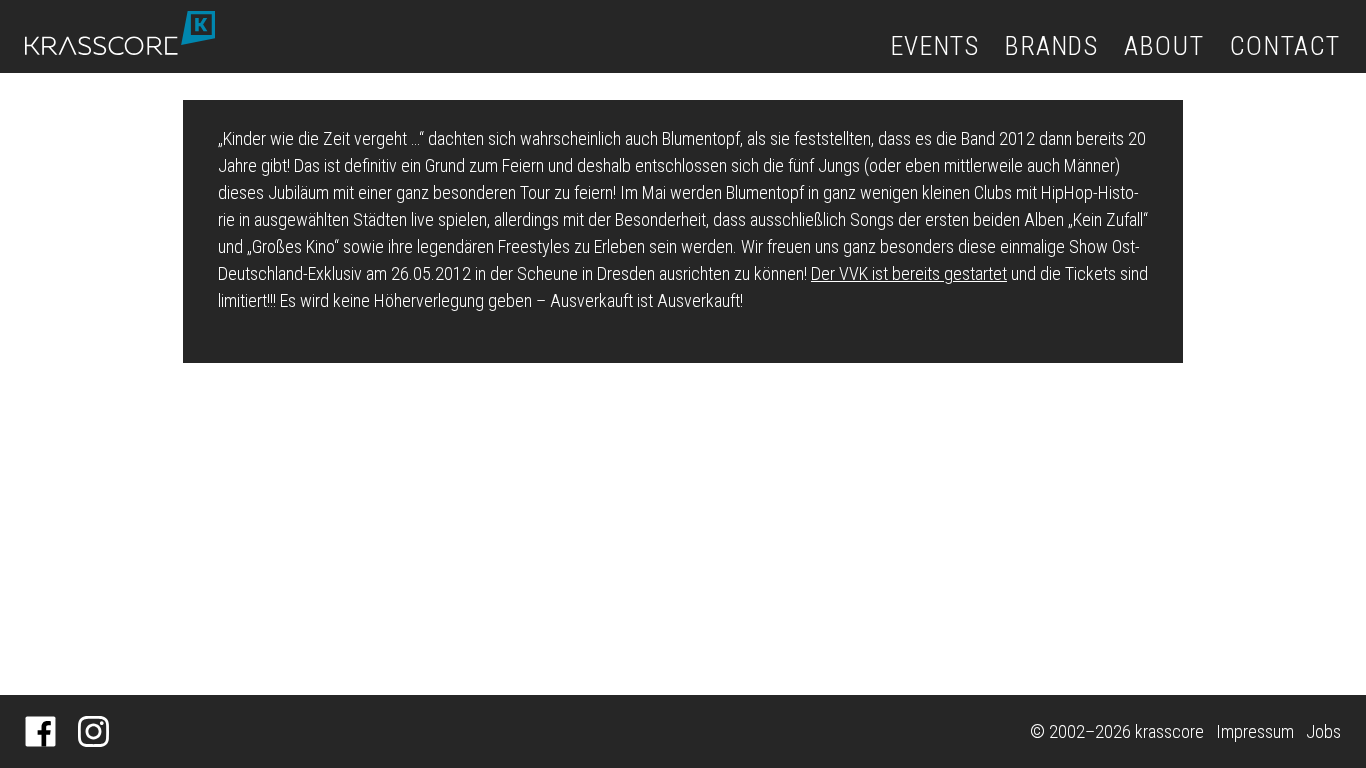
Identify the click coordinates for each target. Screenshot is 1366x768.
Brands (1052, 46)
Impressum (1255, 731)
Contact (1285, 46)
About (1164, 46)
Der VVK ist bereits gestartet (909, 273)
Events (935, 46)
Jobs (1323, 731)
